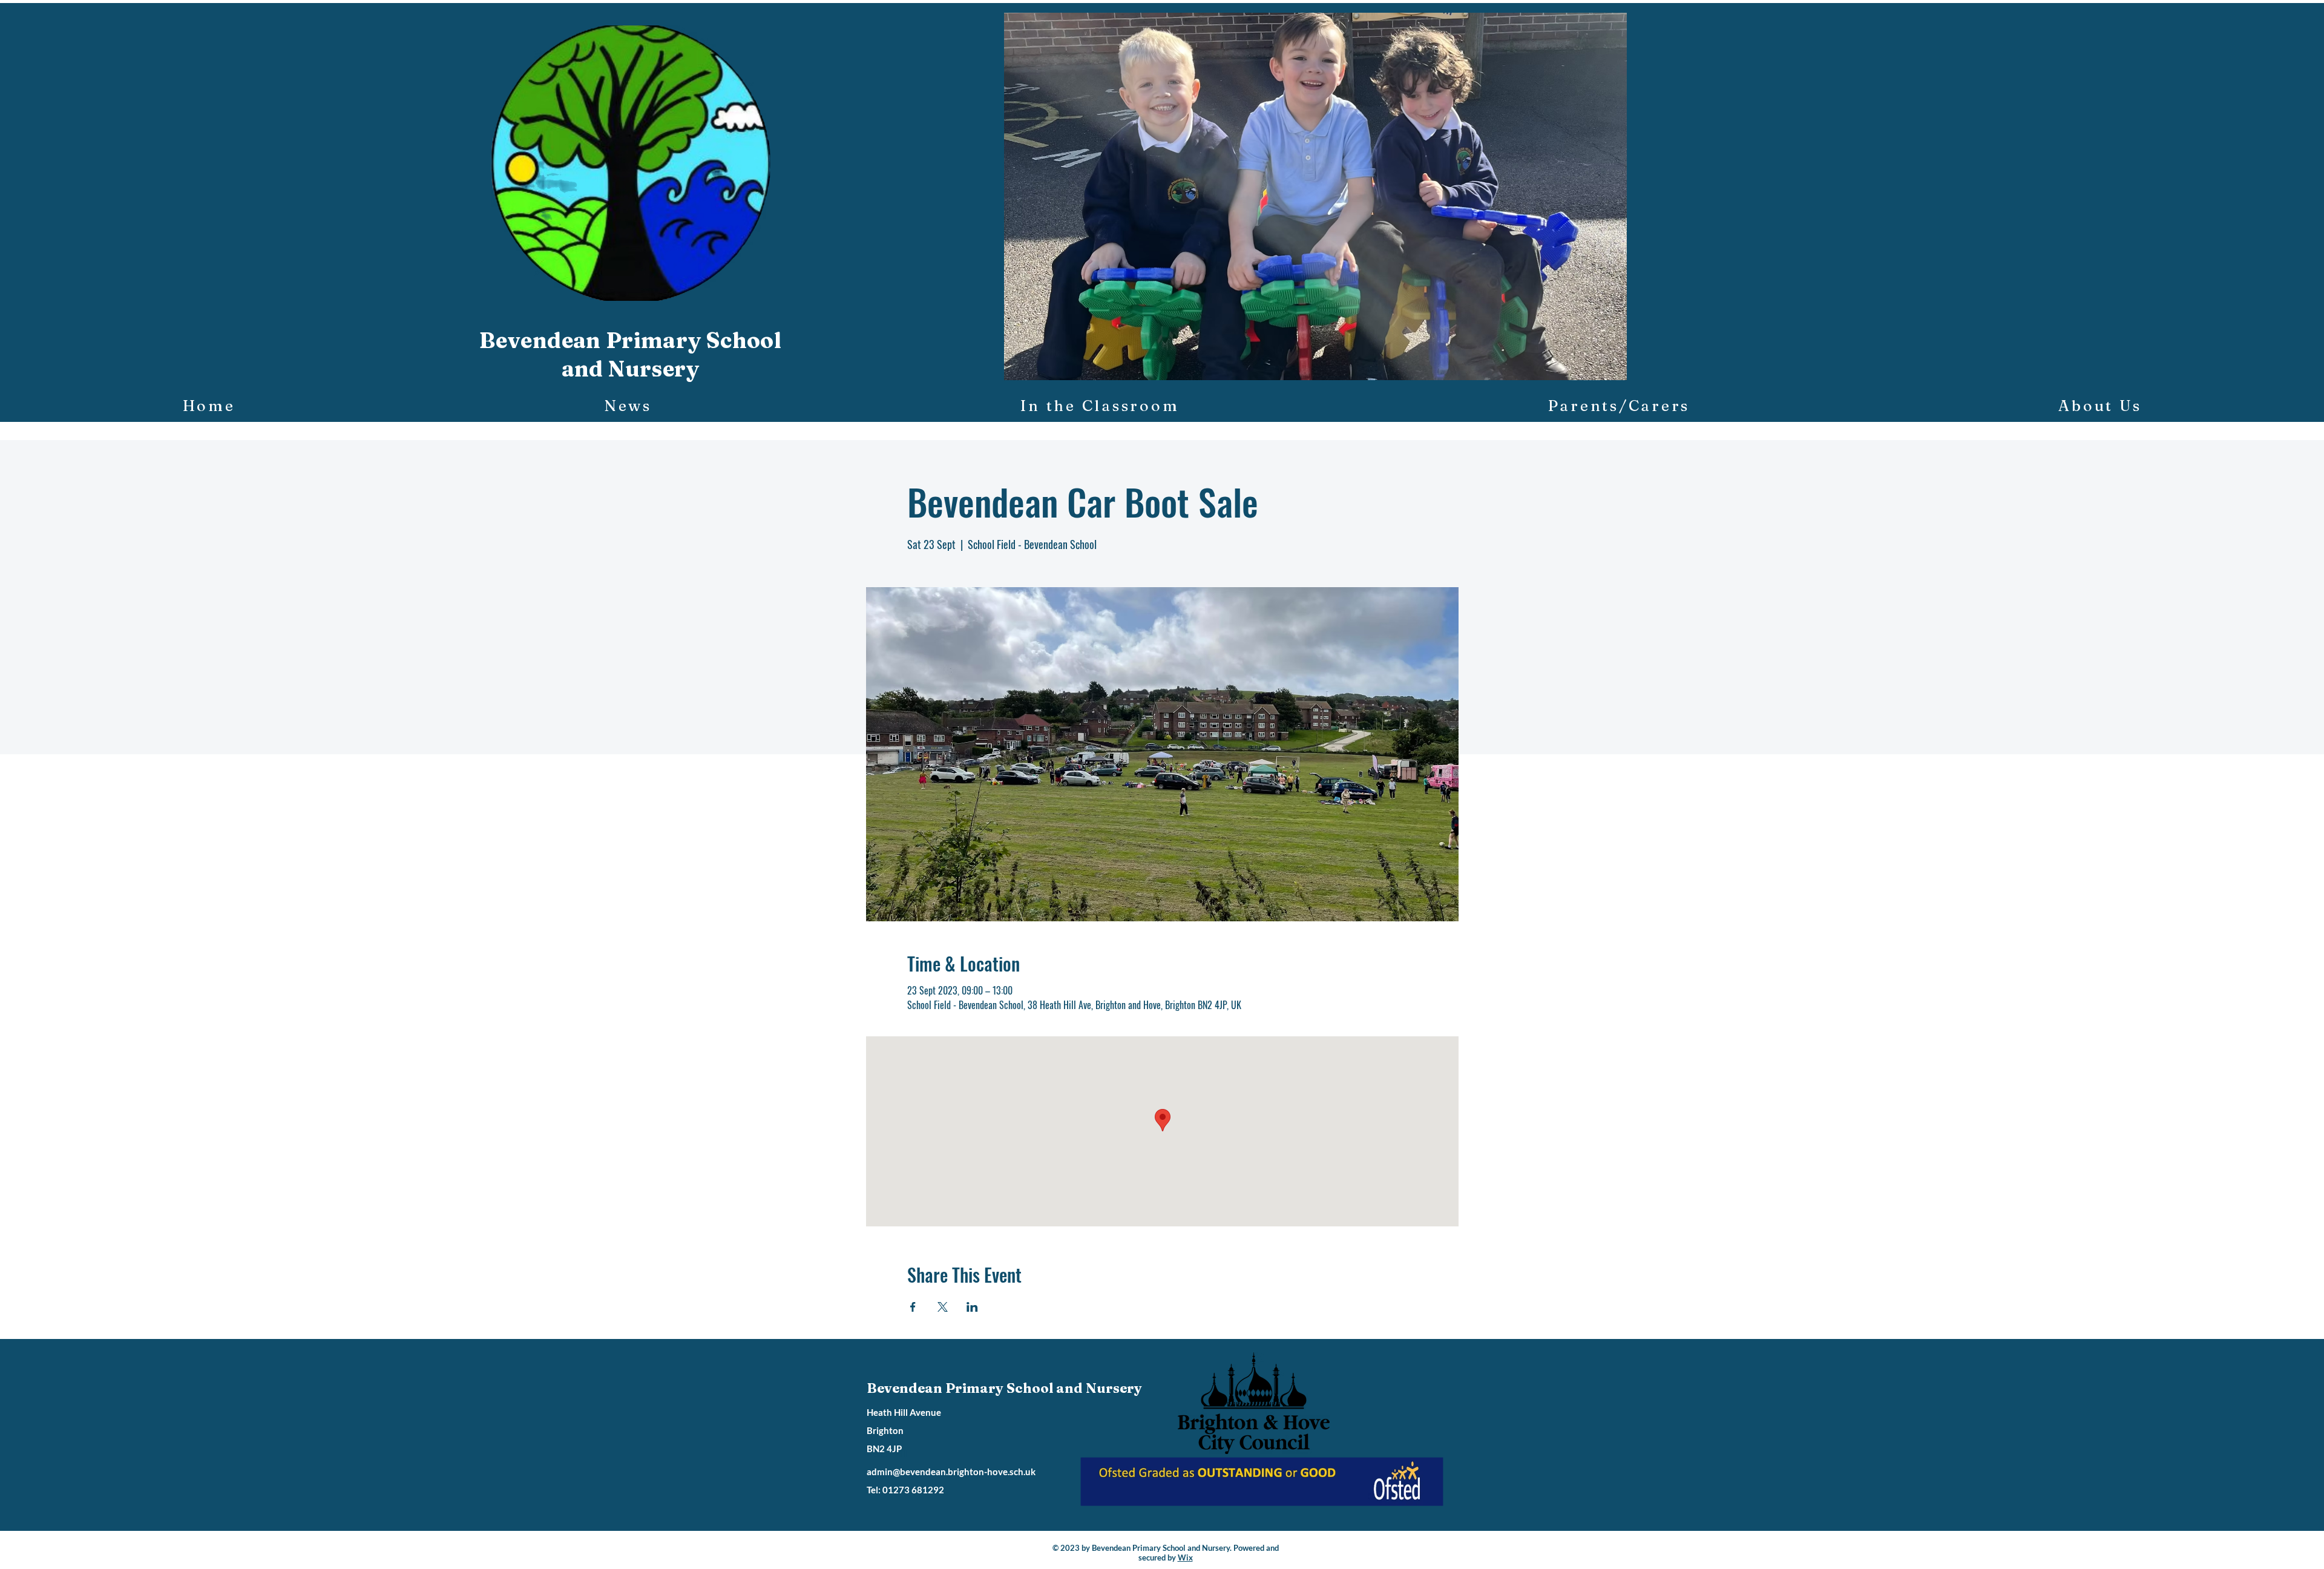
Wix (1185, 1557)
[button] (1315, 196)
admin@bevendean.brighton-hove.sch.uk (951, 1472)
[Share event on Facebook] (913, 1307)
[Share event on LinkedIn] (972, 1307)
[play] (1597, 370)
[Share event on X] (943, 1307)
